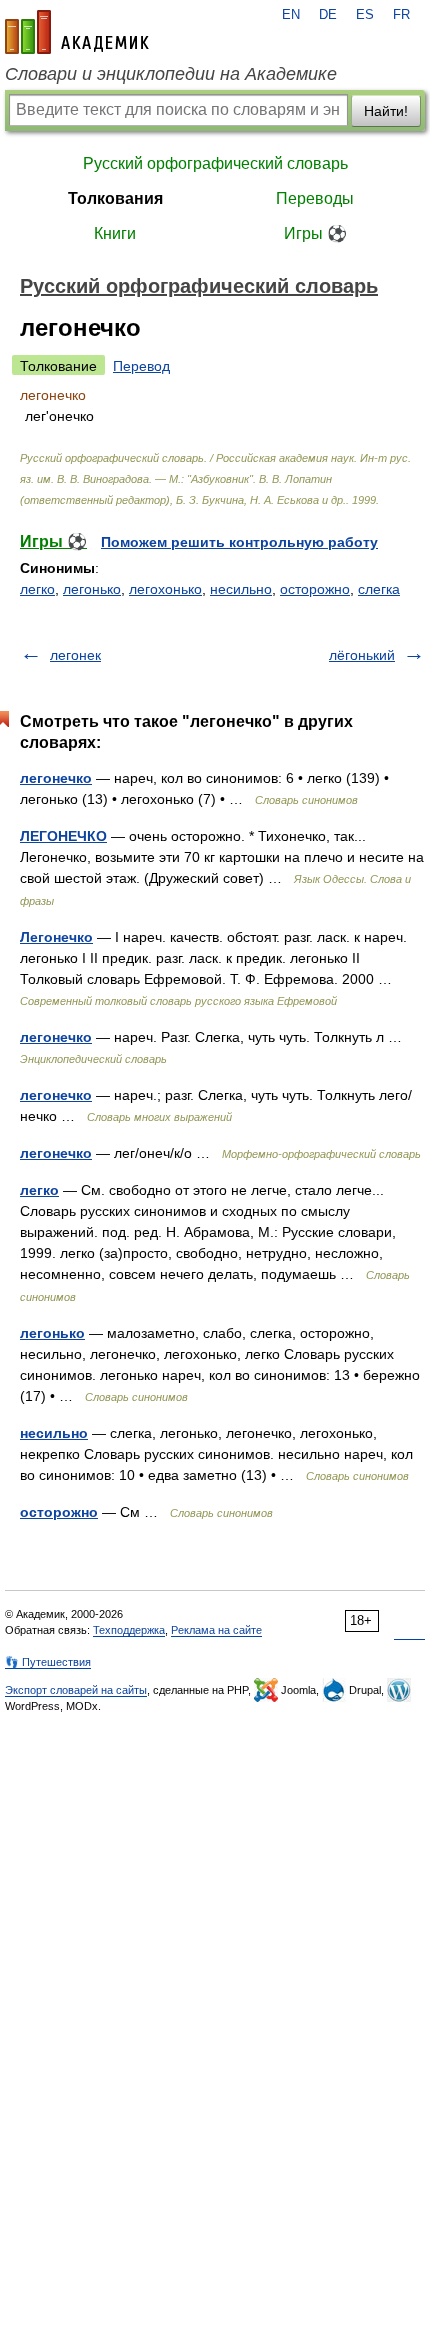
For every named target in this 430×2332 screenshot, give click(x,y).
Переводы (315, 198)
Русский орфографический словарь (215, 163)
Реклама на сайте (216, 1630)
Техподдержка (129, 1630)
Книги (115, 233)
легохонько (165, 589)
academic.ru (77, 32)
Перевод (141, 366)
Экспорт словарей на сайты (76, 1690)
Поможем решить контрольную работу (239, 542)
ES (365, 15)
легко (37, 589)
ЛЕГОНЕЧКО (63, 836)
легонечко (56, 778)
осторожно (315, 589)
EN (291, 15)
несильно (241, 589)
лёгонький (362, 655)
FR (401, 15)
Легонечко (56, 937)
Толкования (115, 198)
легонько (92, 589)
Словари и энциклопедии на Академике (171, 74)
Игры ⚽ (315, 233)
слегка (379, 589)
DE (328, 15)
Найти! (386, 111)
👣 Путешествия (48, 1662)
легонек (75, 655)
